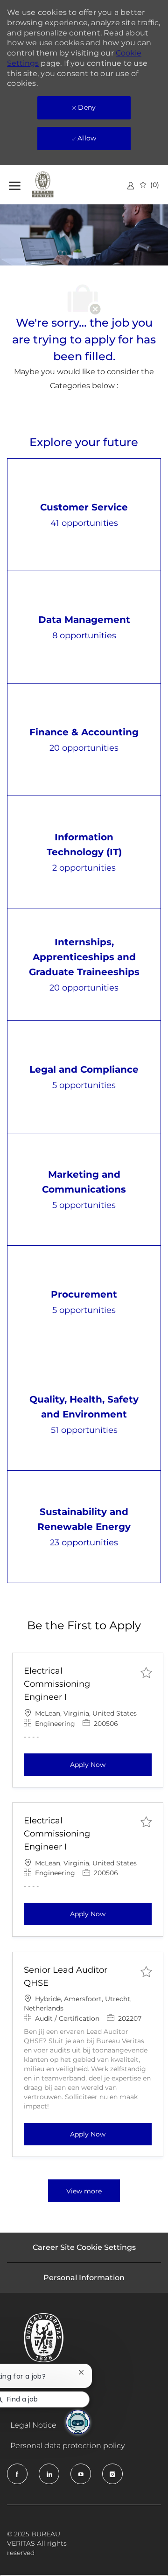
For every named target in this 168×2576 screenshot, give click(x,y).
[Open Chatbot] (78, 2422)
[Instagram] (112, 2474)
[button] (84, 2191)
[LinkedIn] (49, 2474)
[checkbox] (146, 1672)
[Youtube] (81, 2474)
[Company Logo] (56, 185)
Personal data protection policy (67, 2446)
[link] (131, 185)
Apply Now (111, 1764)
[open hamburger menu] (15, 185)
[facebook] (17, 2474)
